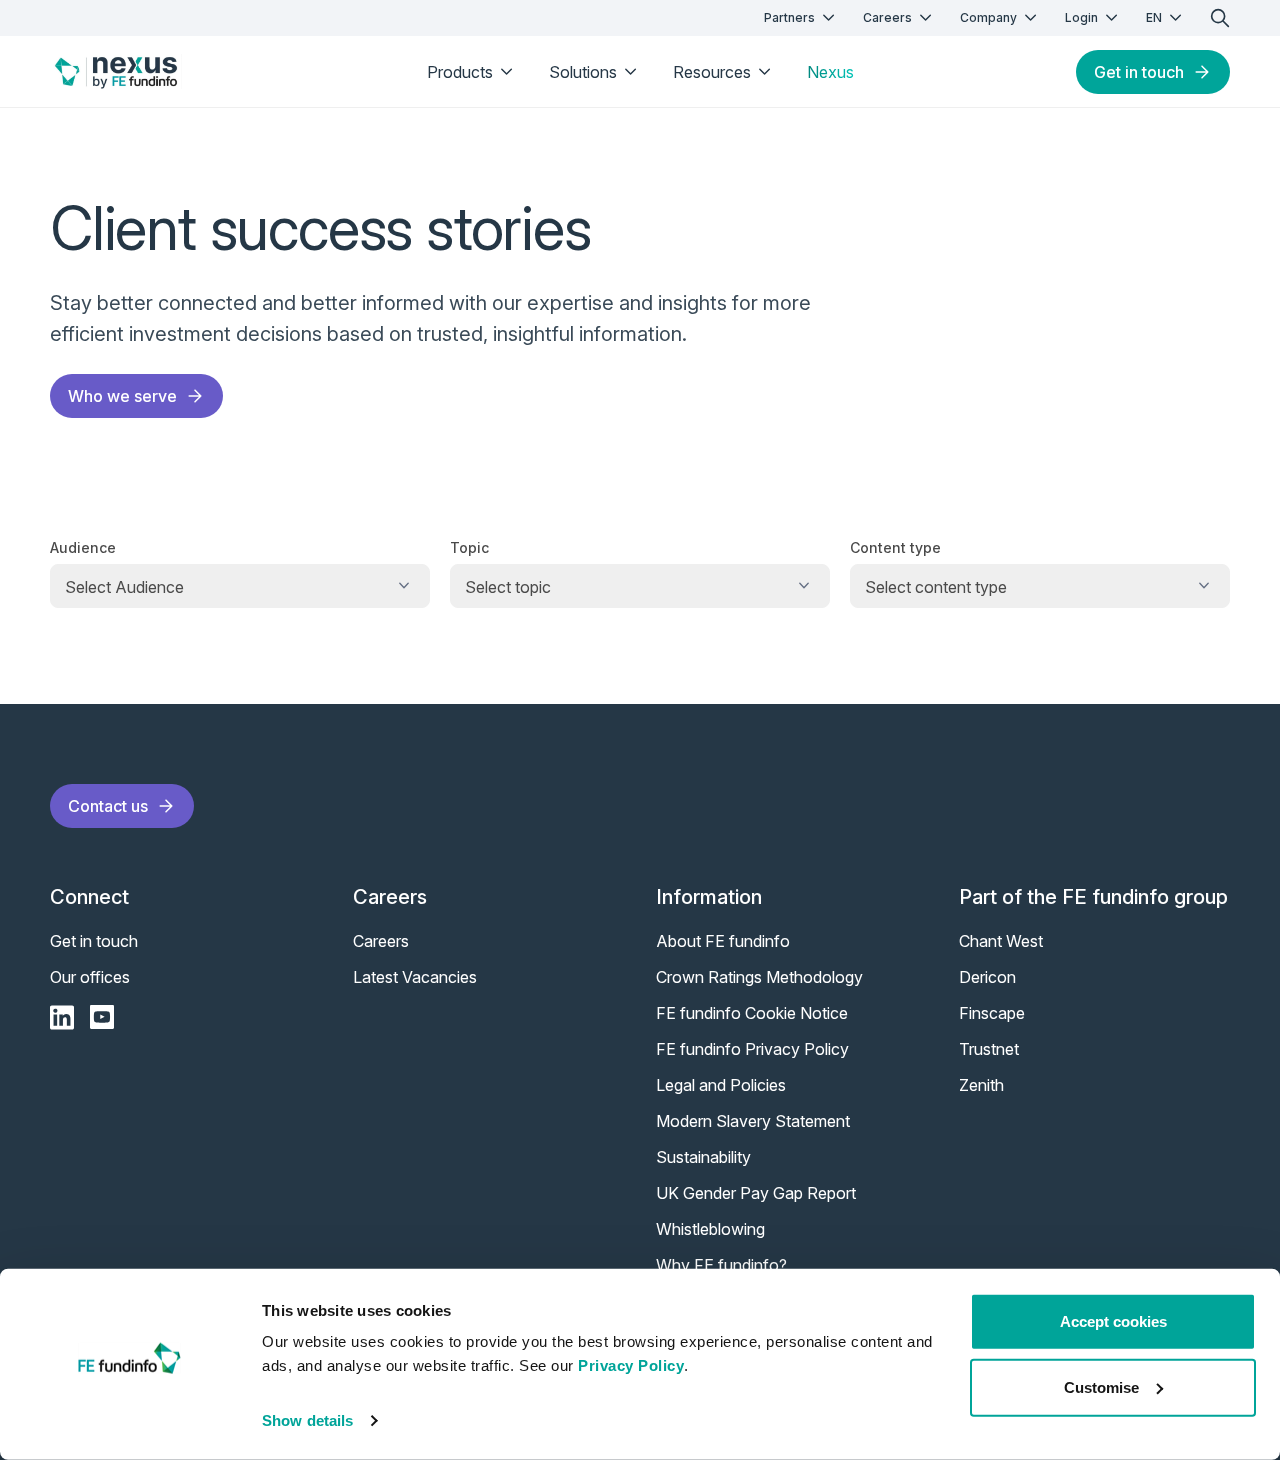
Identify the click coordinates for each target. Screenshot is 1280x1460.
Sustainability (703, 1157)
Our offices (90, 977)
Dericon (987, 977)
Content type (895, 547)
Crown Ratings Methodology (759, 977)
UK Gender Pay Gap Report (756, 1193)
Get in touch (1139, 72)
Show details (307, 1420)
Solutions (583, 72)
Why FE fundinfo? (721, 1265)
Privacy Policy (631, 1365)
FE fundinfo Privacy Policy (752, 1049)
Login (1081, 17)
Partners (789, 17)
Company (988, 17)
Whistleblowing (710, 1229)
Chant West (1001, 941)
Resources (712, 72)
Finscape (992, 1013)
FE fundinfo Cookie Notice (752, 1013)
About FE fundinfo (723, 941)
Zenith (981, 1085)
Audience (83, 547)
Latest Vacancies (415, 977)
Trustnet (989, 1049)
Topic (469, 547)
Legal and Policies (721, 1085)
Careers (887, 17)
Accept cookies (1113, 1321)
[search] (1220, 18)
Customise (1101, 1386)
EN (1154, 17)
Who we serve (122, 396)
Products (460, 72)
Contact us (108, 806)
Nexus (830, 72)
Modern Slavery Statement (753, 1121)
